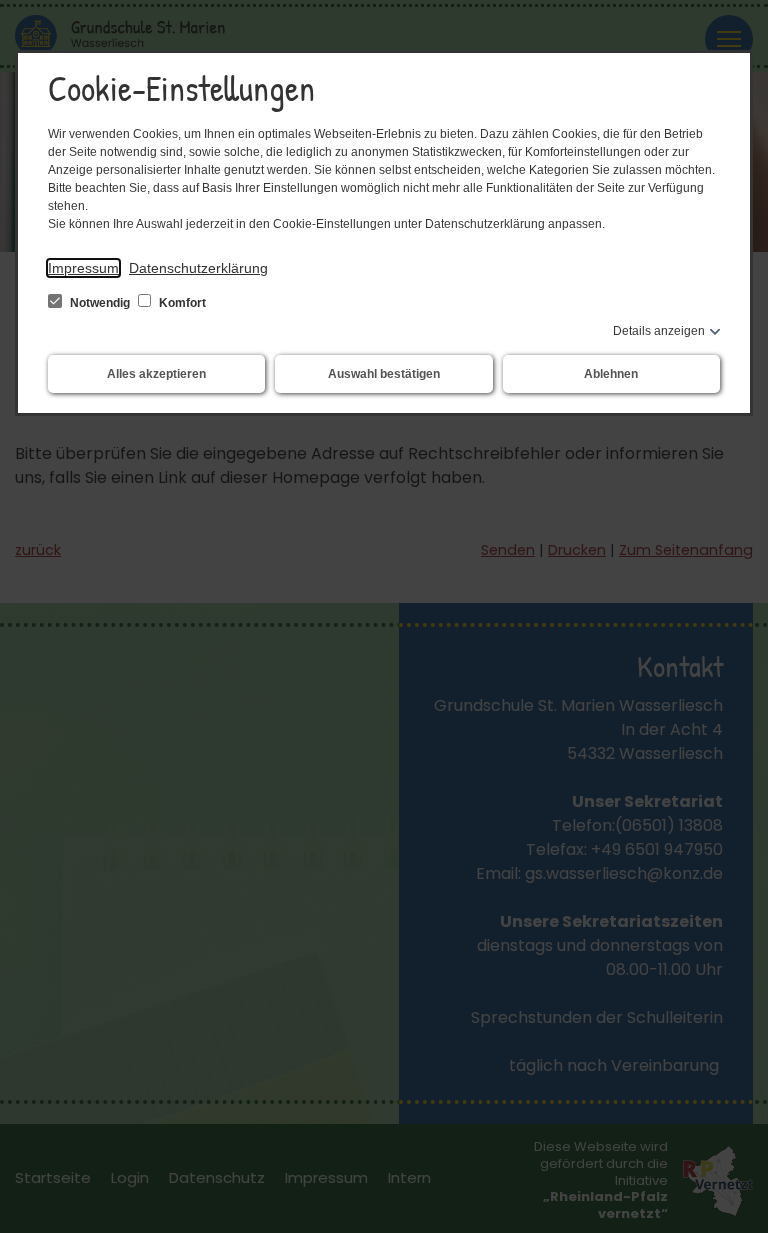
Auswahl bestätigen (384, 374)
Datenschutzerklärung (198, 268)
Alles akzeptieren (156, 374)
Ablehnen (611, 374)
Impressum (83, 268)
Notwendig (100, 303)
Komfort (181, 303)
